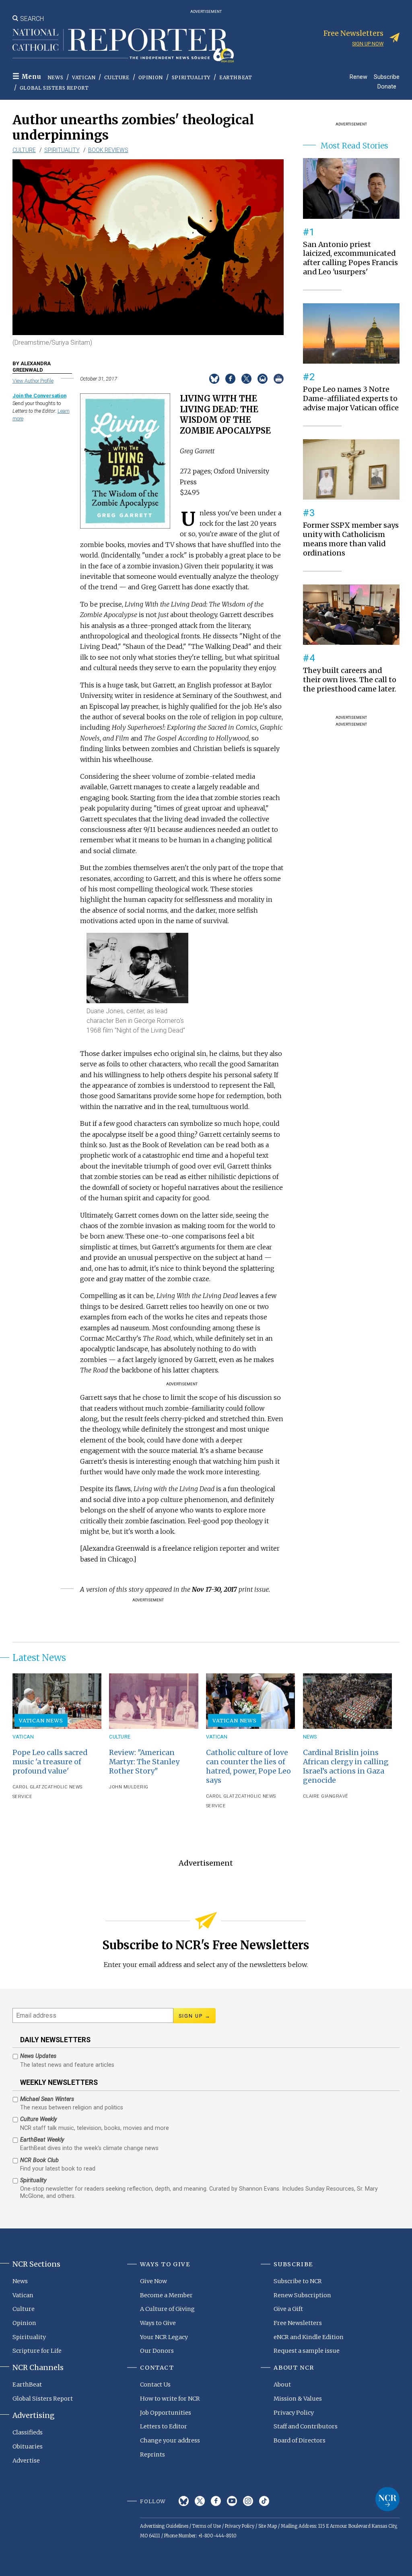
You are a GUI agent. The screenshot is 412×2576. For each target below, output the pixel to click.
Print (279, 379)
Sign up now (368, 44)
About (282, 2385)
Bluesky (184, 2501)
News (55, 77)
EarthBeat (236, 77)
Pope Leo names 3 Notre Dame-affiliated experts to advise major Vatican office (351, 399)
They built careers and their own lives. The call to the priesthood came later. (350, 680)
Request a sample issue (307, 2351)
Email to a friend (263, 379)
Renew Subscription (302, 2295)
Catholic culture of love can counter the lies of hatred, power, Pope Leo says (248, 1766)
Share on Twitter (246, 379)
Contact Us (155, 2385)
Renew (358, 77)
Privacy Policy (294, 2413)
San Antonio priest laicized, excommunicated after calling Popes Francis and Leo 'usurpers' (350, 258)
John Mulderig (129, 1787)
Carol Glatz (29, 1787)
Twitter (200, 2501)
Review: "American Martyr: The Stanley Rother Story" (144, 1762)
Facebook (216, 2501)
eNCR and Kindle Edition (309, 2337)
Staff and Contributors (306, 2426)
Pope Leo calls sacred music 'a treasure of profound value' (50, 1762)
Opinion (151, 77)
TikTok (264, 2501)
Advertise (26, 2461)
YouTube (232, 2501)
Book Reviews (108, 150)
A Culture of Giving (167, 2309)
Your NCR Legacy (164, 2337)
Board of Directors (300, 2440)
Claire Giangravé (326, 1796)
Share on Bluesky (214, 379)
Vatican (84, 77)
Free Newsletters (298, 2323)
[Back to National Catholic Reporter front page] (123, 45)
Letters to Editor (164, 2426)
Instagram (248, 2501)
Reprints (152, 2455)
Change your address (170, 2440)
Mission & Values (298, 2399)
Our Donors (157, 2351)
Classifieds (28, 2432)
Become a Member (166, 2295)
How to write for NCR (170, 2399)
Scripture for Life (37, 2351)
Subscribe (387, 77)
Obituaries (28, 2446)
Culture (117, 77)
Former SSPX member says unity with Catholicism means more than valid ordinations (351, 539)
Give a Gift (288, 2309)
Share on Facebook (230, 379)
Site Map (268, 2526)
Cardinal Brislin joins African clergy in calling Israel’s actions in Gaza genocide (346, 1766)
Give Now (153, 2281)
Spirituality (191, 77)
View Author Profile (33, 381)
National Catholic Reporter (387, 2499)
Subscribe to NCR (298, 2281)
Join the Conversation (39, 396)
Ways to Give (158, 2323)
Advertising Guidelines (164, 2526)
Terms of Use (207, 2526)
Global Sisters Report (54, 88)
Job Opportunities (166, 2413)
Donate (387, 86)
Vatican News (41, 1720)
